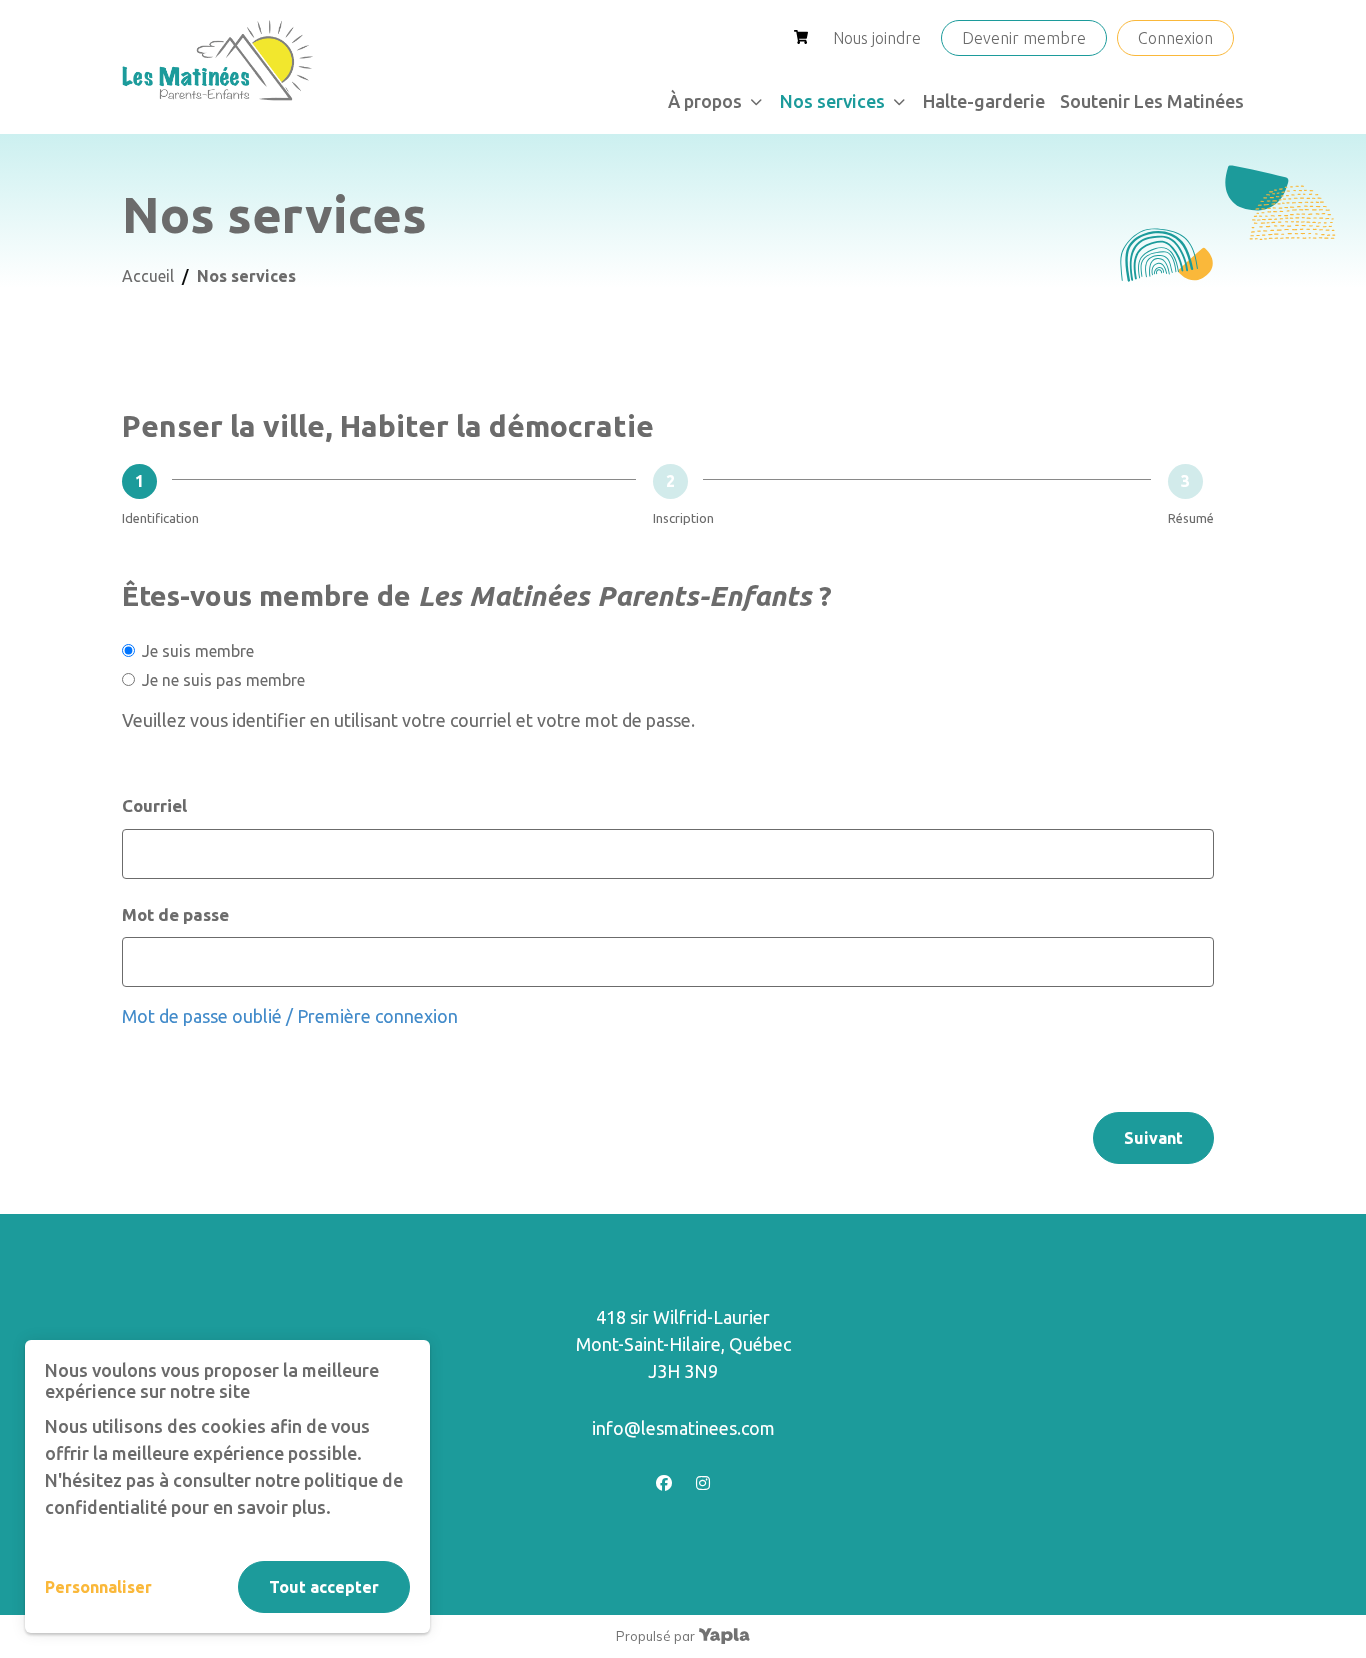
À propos (705, 101)
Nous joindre (877, 38)
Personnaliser (98, 1587)
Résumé (1191, 518)
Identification (160, 518)
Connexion (1175, 38)
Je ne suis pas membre (223, 680)
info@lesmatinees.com (683, 1428)
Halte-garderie (984, 101)
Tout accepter (324, 1587)
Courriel (154, 805)
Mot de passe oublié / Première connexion (290, 1016)
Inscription (683, 518)
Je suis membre (198, 651)
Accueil (148, 276)
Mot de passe (175, 914)
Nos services (832, 101)
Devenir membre (1024, 38)
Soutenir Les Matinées (1152, 101)
